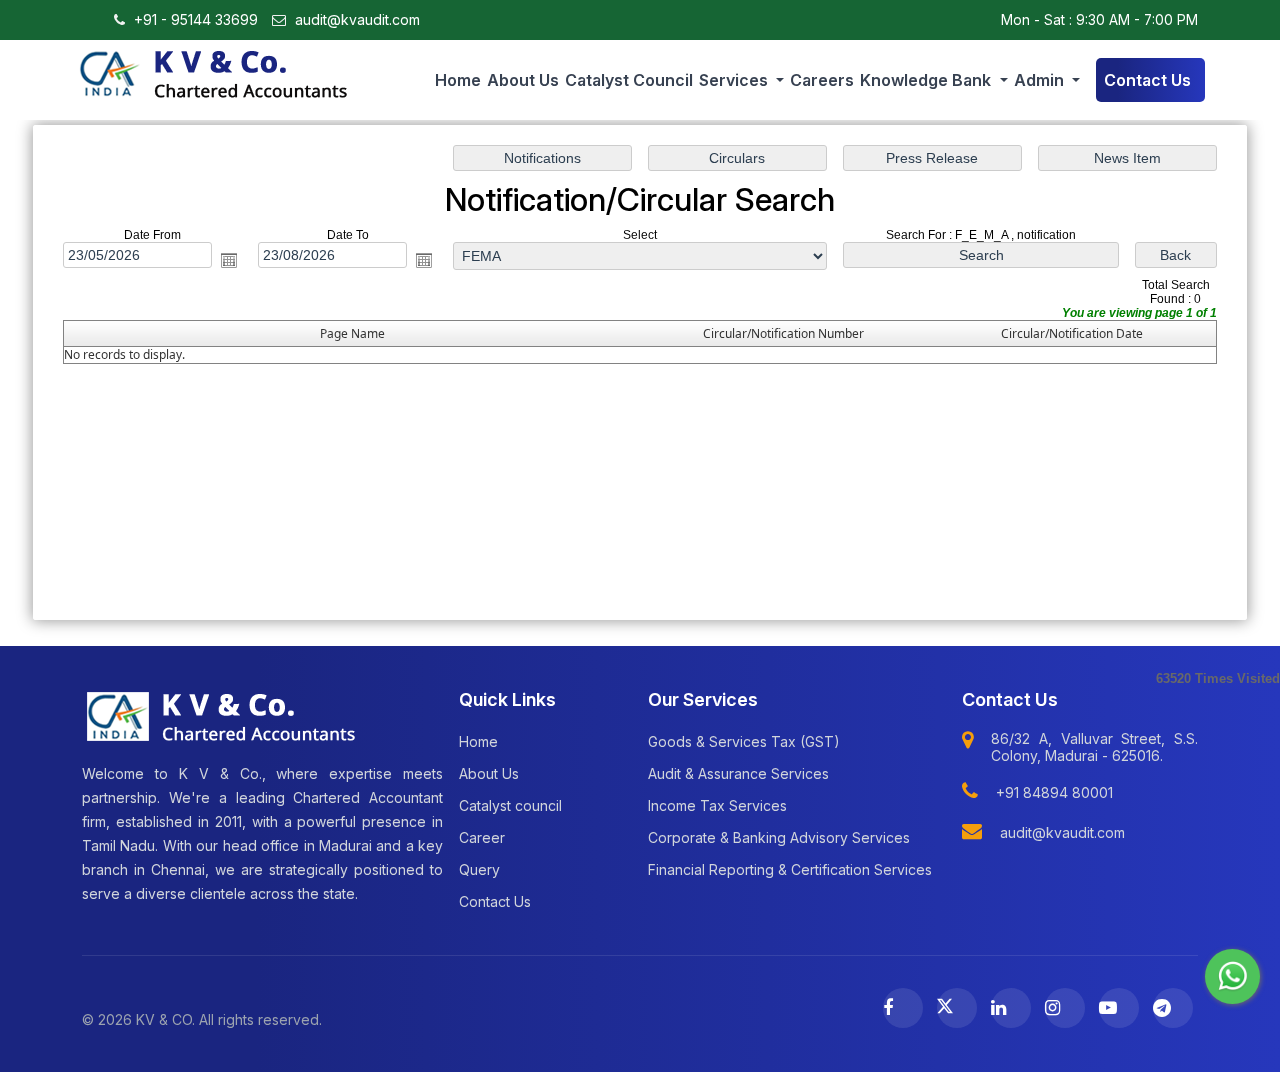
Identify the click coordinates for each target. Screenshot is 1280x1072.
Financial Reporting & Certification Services (790, 869)
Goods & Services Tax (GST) (744, 741)
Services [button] (735, 80)
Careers (822, 80)
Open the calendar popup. (229, 260)
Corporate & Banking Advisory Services (779, 837)
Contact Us (1147, 80)
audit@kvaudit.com (355, 19)
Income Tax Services (717, 805)
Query (479, 869)
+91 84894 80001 (1054, 792)
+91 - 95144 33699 (194, 19)
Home (458, 80)
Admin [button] (1041, 80)
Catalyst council (629, 80)
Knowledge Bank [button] (927, 80)
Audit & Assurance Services (738, 773)
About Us (523, 80)
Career (482, 837)
